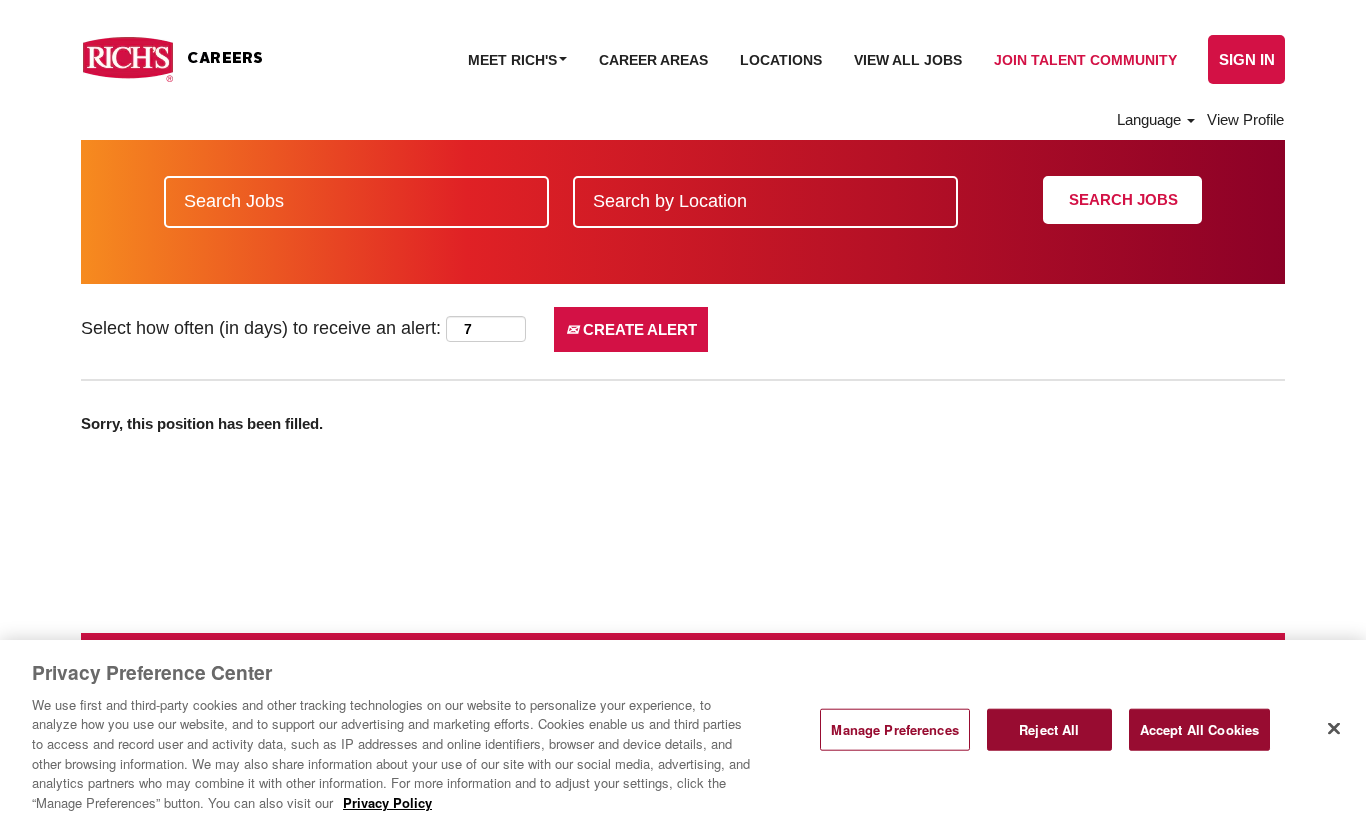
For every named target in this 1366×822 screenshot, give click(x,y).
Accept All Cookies (1199, 729)
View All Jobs (908, 60)
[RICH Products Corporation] (172, 59)
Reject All (1049, 729)
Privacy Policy (387, 801)
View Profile (1245, 119)
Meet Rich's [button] (514, 60)
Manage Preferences (894, 729)
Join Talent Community (1085, 60)
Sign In (1247, 59)
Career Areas (653, 60)
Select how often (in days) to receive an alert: (261, 328)
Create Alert (638, 329)
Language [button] (1151, 119)
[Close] (1334, 728)
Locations (781, 60)
